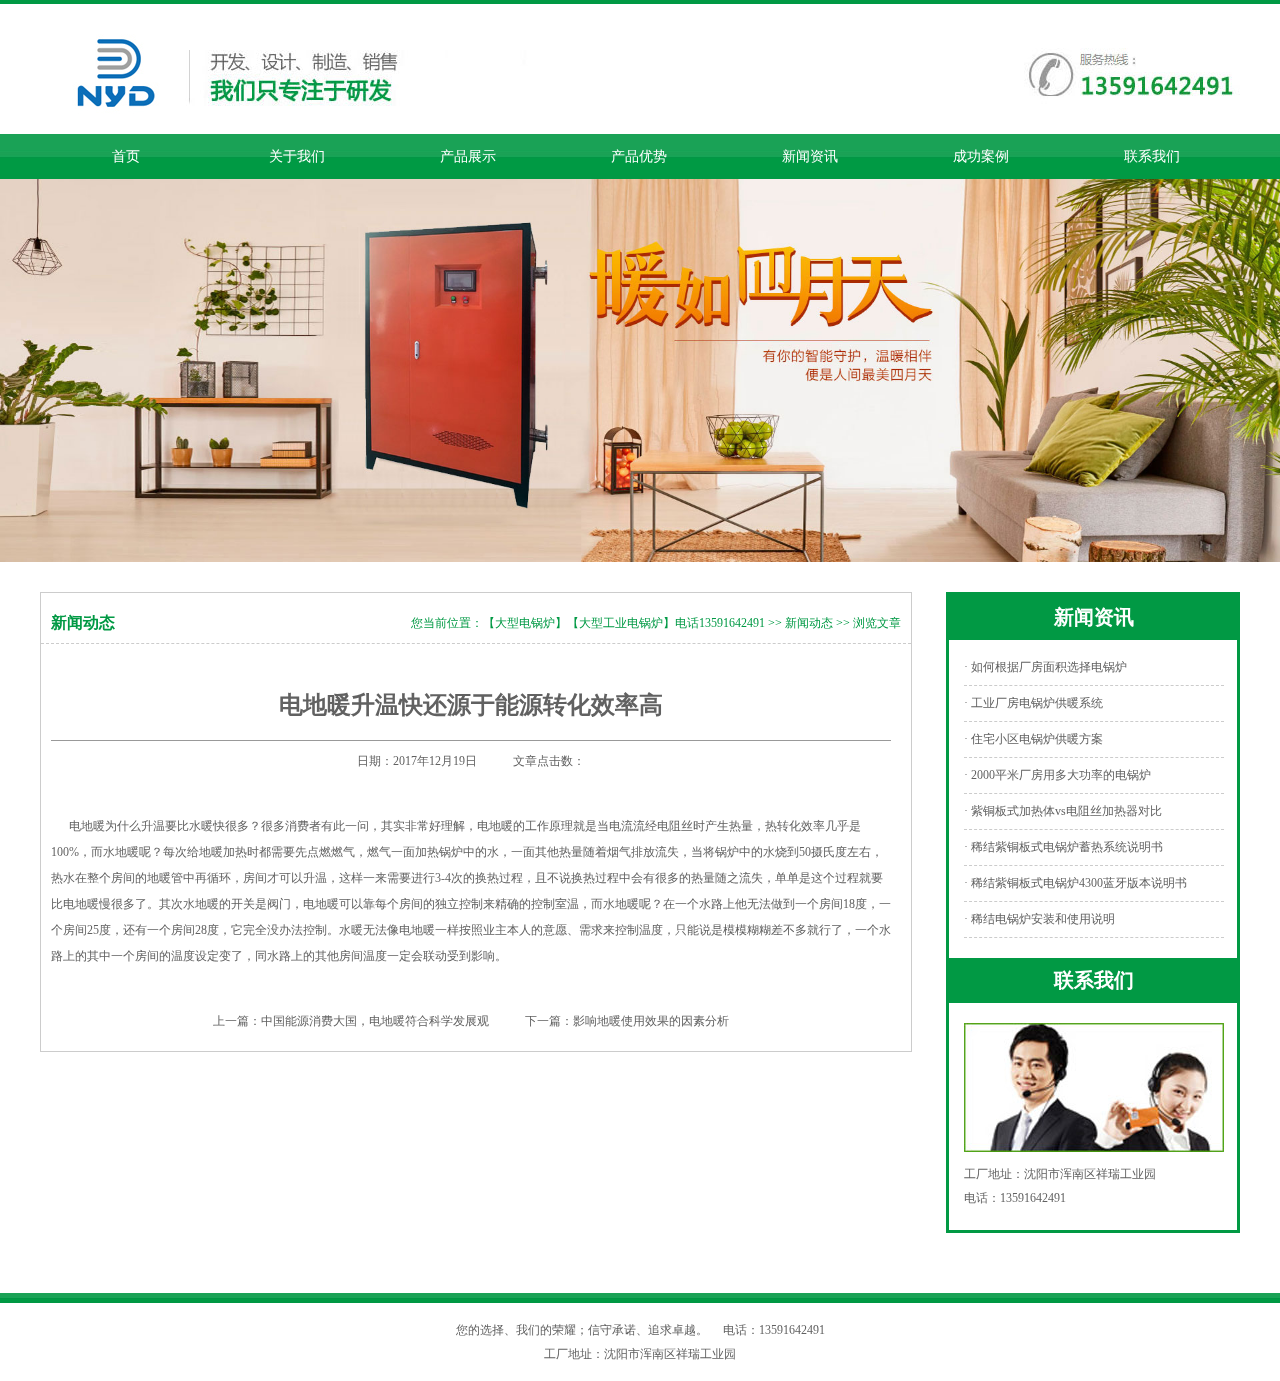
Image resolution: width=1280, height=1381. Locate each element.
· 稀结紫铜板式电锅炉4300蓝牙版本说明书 (1075, 883)
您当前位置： (447, 623)
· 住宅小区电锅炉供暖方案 (1033, 739)
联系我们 (1152, 156)
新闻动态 (809, 623)
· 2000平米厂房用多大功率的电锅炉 (1057, 775)
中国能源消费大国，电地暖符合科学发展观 (375, 1021)
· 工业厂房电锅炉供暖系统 (1033, 703)
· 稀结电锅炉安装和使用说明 (1039, 919)
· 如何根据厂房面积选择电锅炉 (1045, 667)
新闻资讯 (810, 156)
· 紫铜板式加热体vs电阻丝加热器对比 (1063, 811)
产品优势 (639, 156)
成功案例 (981, 156)
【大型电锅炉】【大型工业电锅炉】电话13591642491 (624, 623)
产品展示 (468, 156)
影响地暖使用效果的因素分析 (651, 1021)
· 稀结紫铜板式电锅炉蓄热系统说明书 (1063, 847)
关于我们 (297, 156)
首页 (126, 156)
